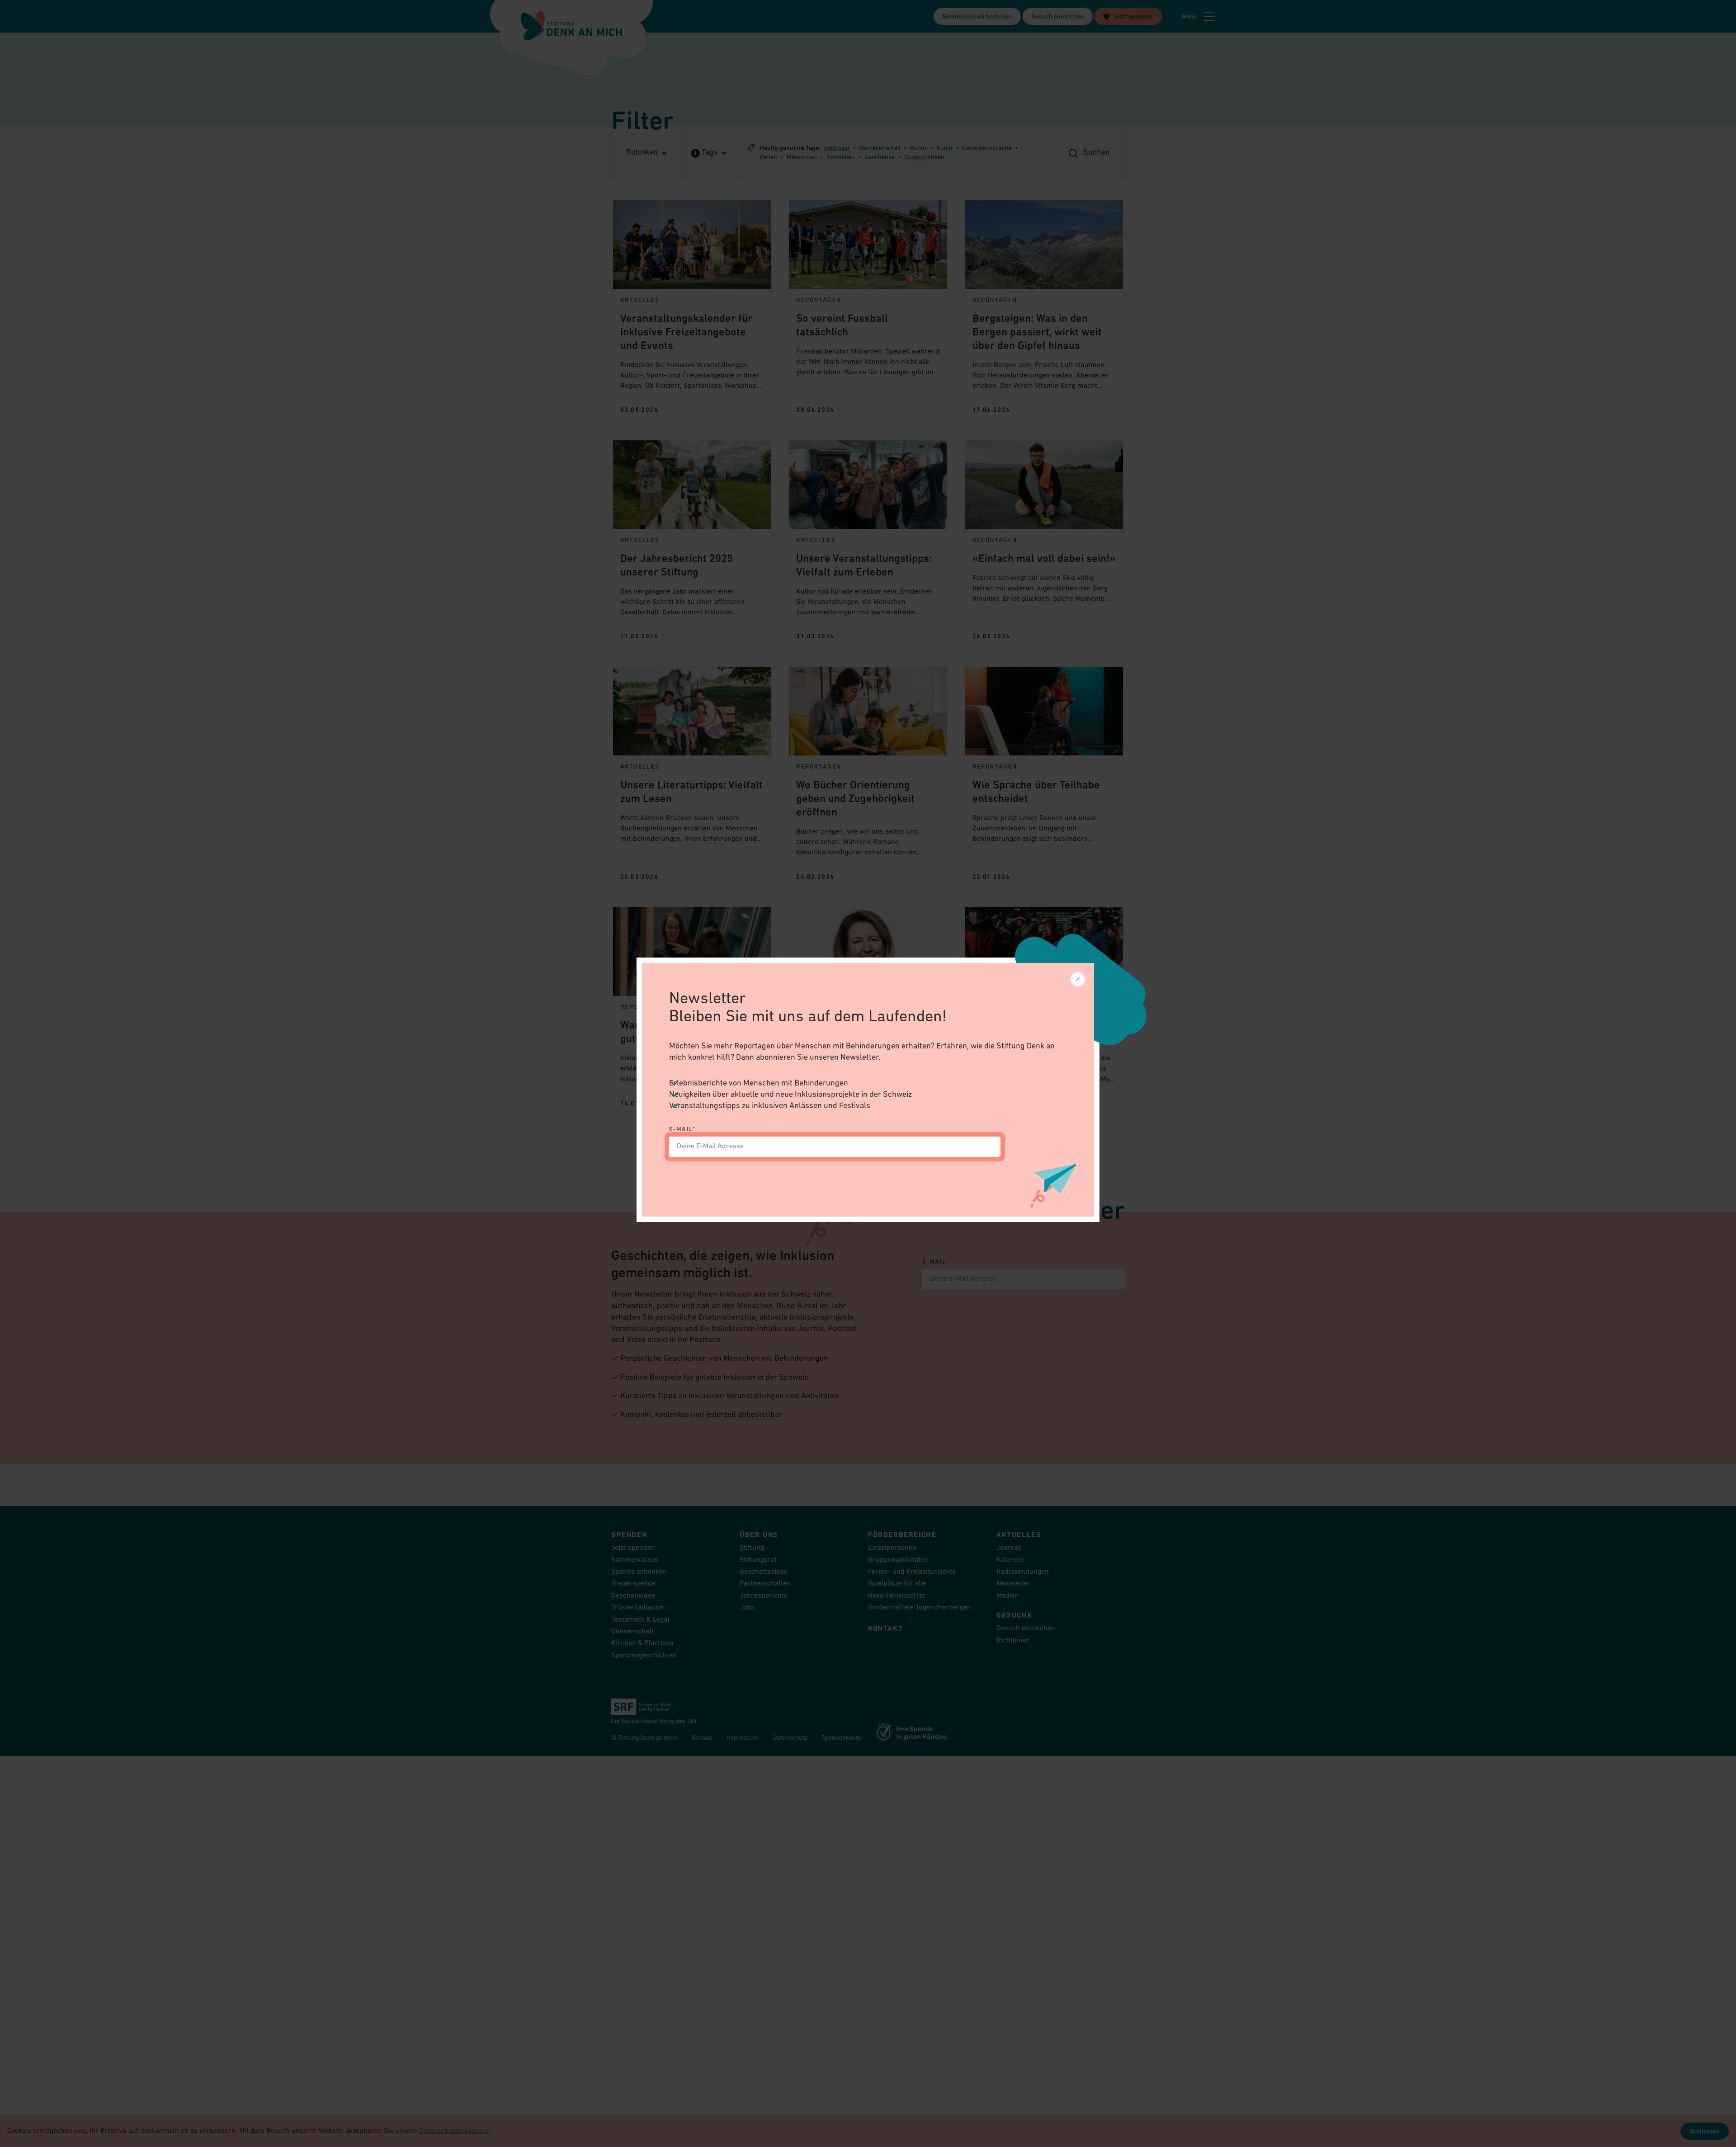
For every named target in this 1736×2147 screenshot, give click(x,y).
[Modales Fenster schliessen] (1078, 979)
